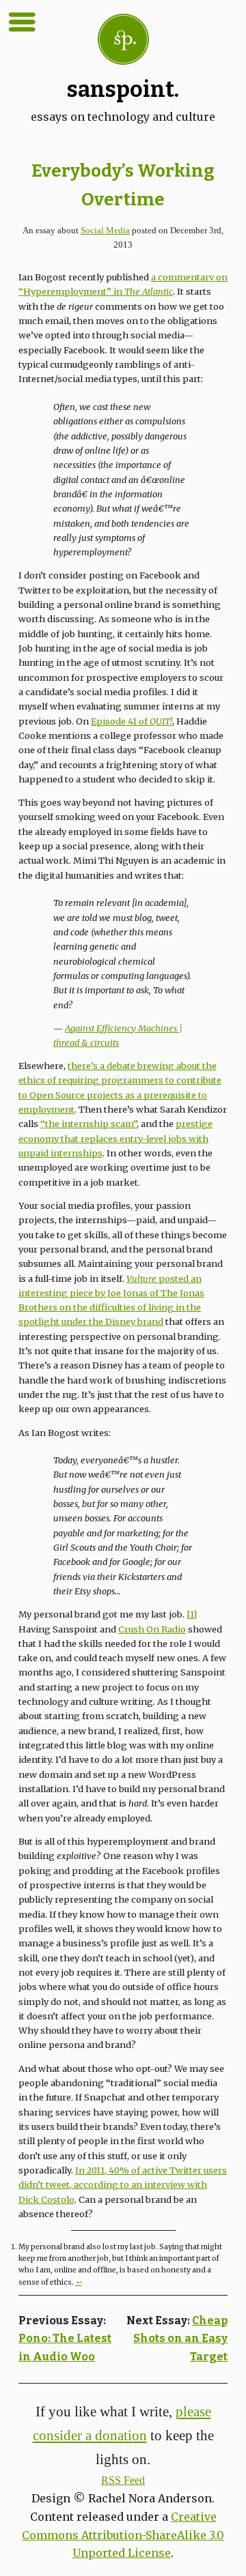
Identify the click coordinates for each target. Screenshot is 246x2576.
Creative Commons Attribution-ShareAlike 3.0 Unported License (123, 2535)
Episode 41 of (132, 721)
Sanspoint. (123, 89)
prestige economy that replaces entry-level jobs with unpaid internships (115, 1138)
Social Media (105, 231)
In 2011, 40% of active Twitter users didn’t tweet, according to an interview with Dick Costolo (123, 2185)
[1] (192, 1614)
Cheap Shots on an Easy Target (180, 2339)
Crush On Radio (152, 1629)
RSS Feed (123, 2480)
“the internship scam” (88, 1124)
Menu (22, 22)
